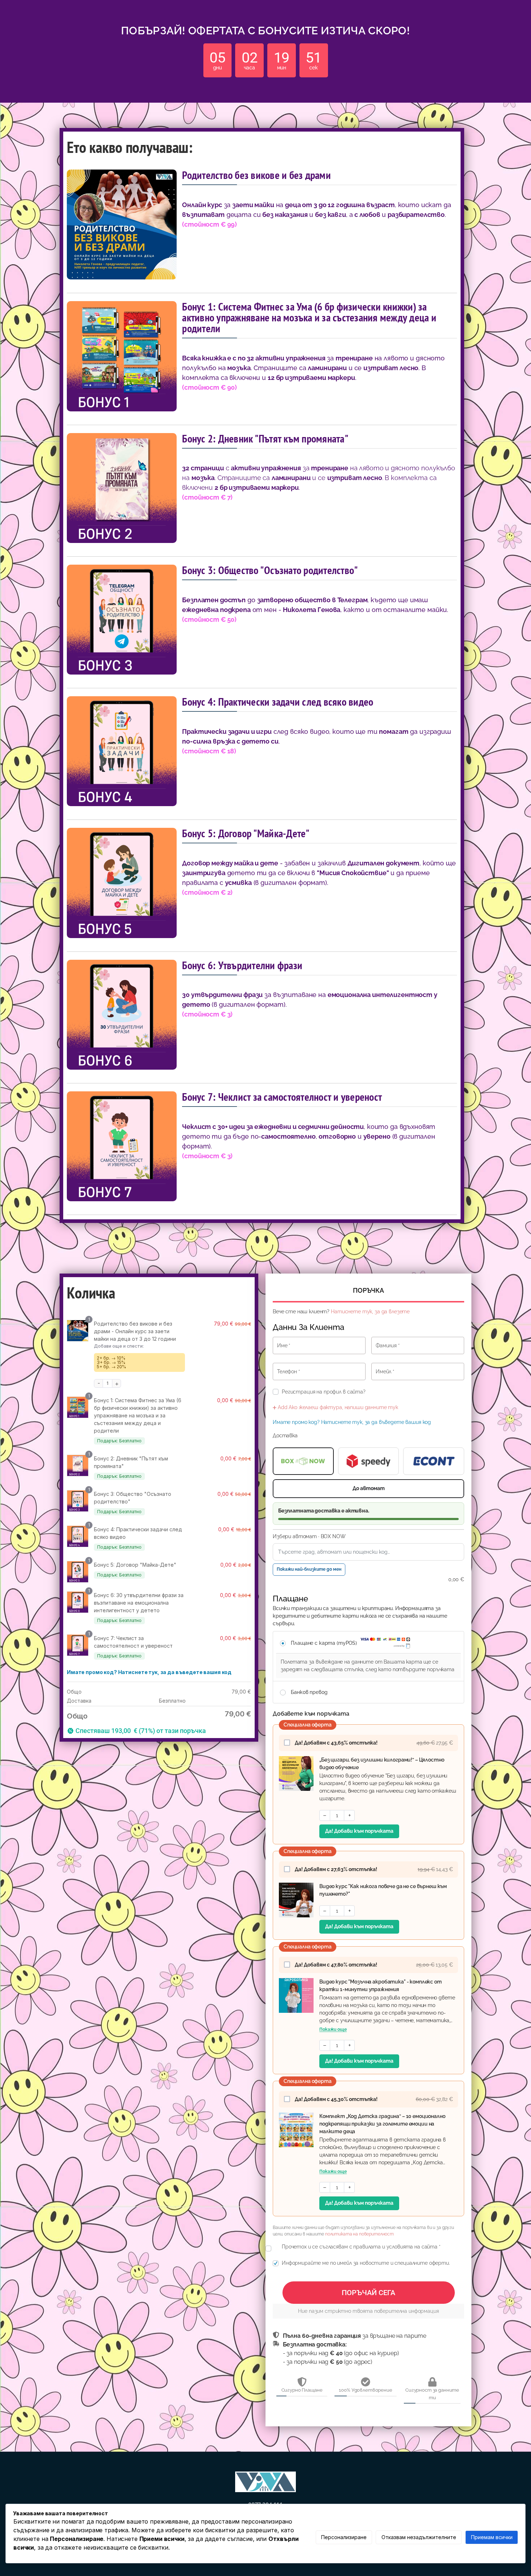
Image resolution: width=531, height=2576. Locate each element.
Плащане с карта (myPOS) (325, 1643)
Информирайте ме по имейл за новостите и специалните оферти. (366, 2263)
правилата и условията (383, 2247)
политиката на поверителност (359, 2234)
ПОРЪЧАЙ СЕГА (368, 2293)
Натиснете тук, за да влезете (370, 1311)
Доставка (285, 1435)
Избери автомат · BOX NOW (309, 1536)
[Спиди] (369, 1461)
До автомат (369, 1488)
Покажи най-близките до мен (309, 1569)
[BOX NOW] (303, 1461)
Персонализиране (344, 2537)
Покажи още (333, 2029)
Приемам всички (492, 2537)
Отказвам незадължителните (419, 2537)
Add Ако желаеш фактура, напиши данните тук (337, 1407)
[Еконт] (434, 1461)
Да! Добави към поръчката (359, 1831)
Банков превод (309, 1692)
